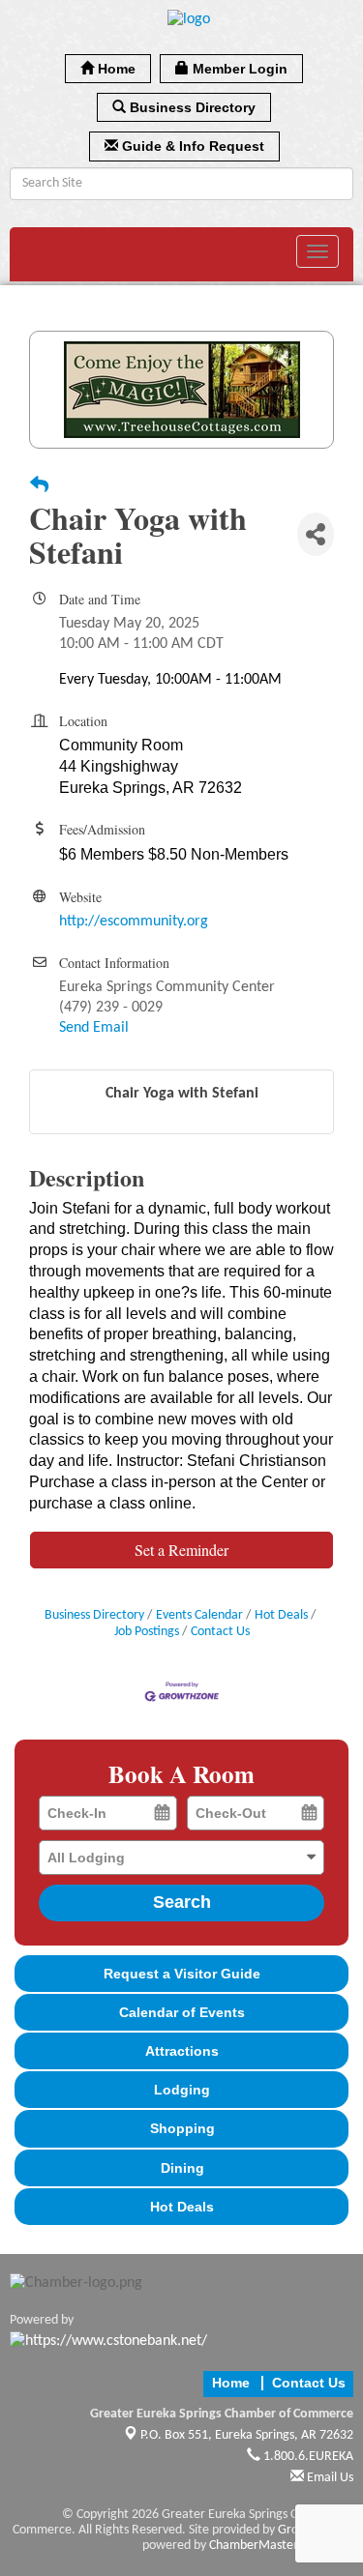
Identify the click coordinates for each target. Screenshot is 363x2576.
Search (182, 1902)
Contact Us (220, 1632)
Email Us (329, 2478)
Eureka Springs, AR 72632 (247, 2435)
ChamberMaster (254, 2546)
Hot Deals (281, 1615)
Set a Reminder (181, 1550)
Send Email (94, 1028)
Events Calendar (199, 1615)
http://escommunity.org (134, 922)
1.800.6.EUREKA (307, 2457)
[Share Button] (316, 534)
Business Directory (94, 1615)
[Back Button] (39, 487)
